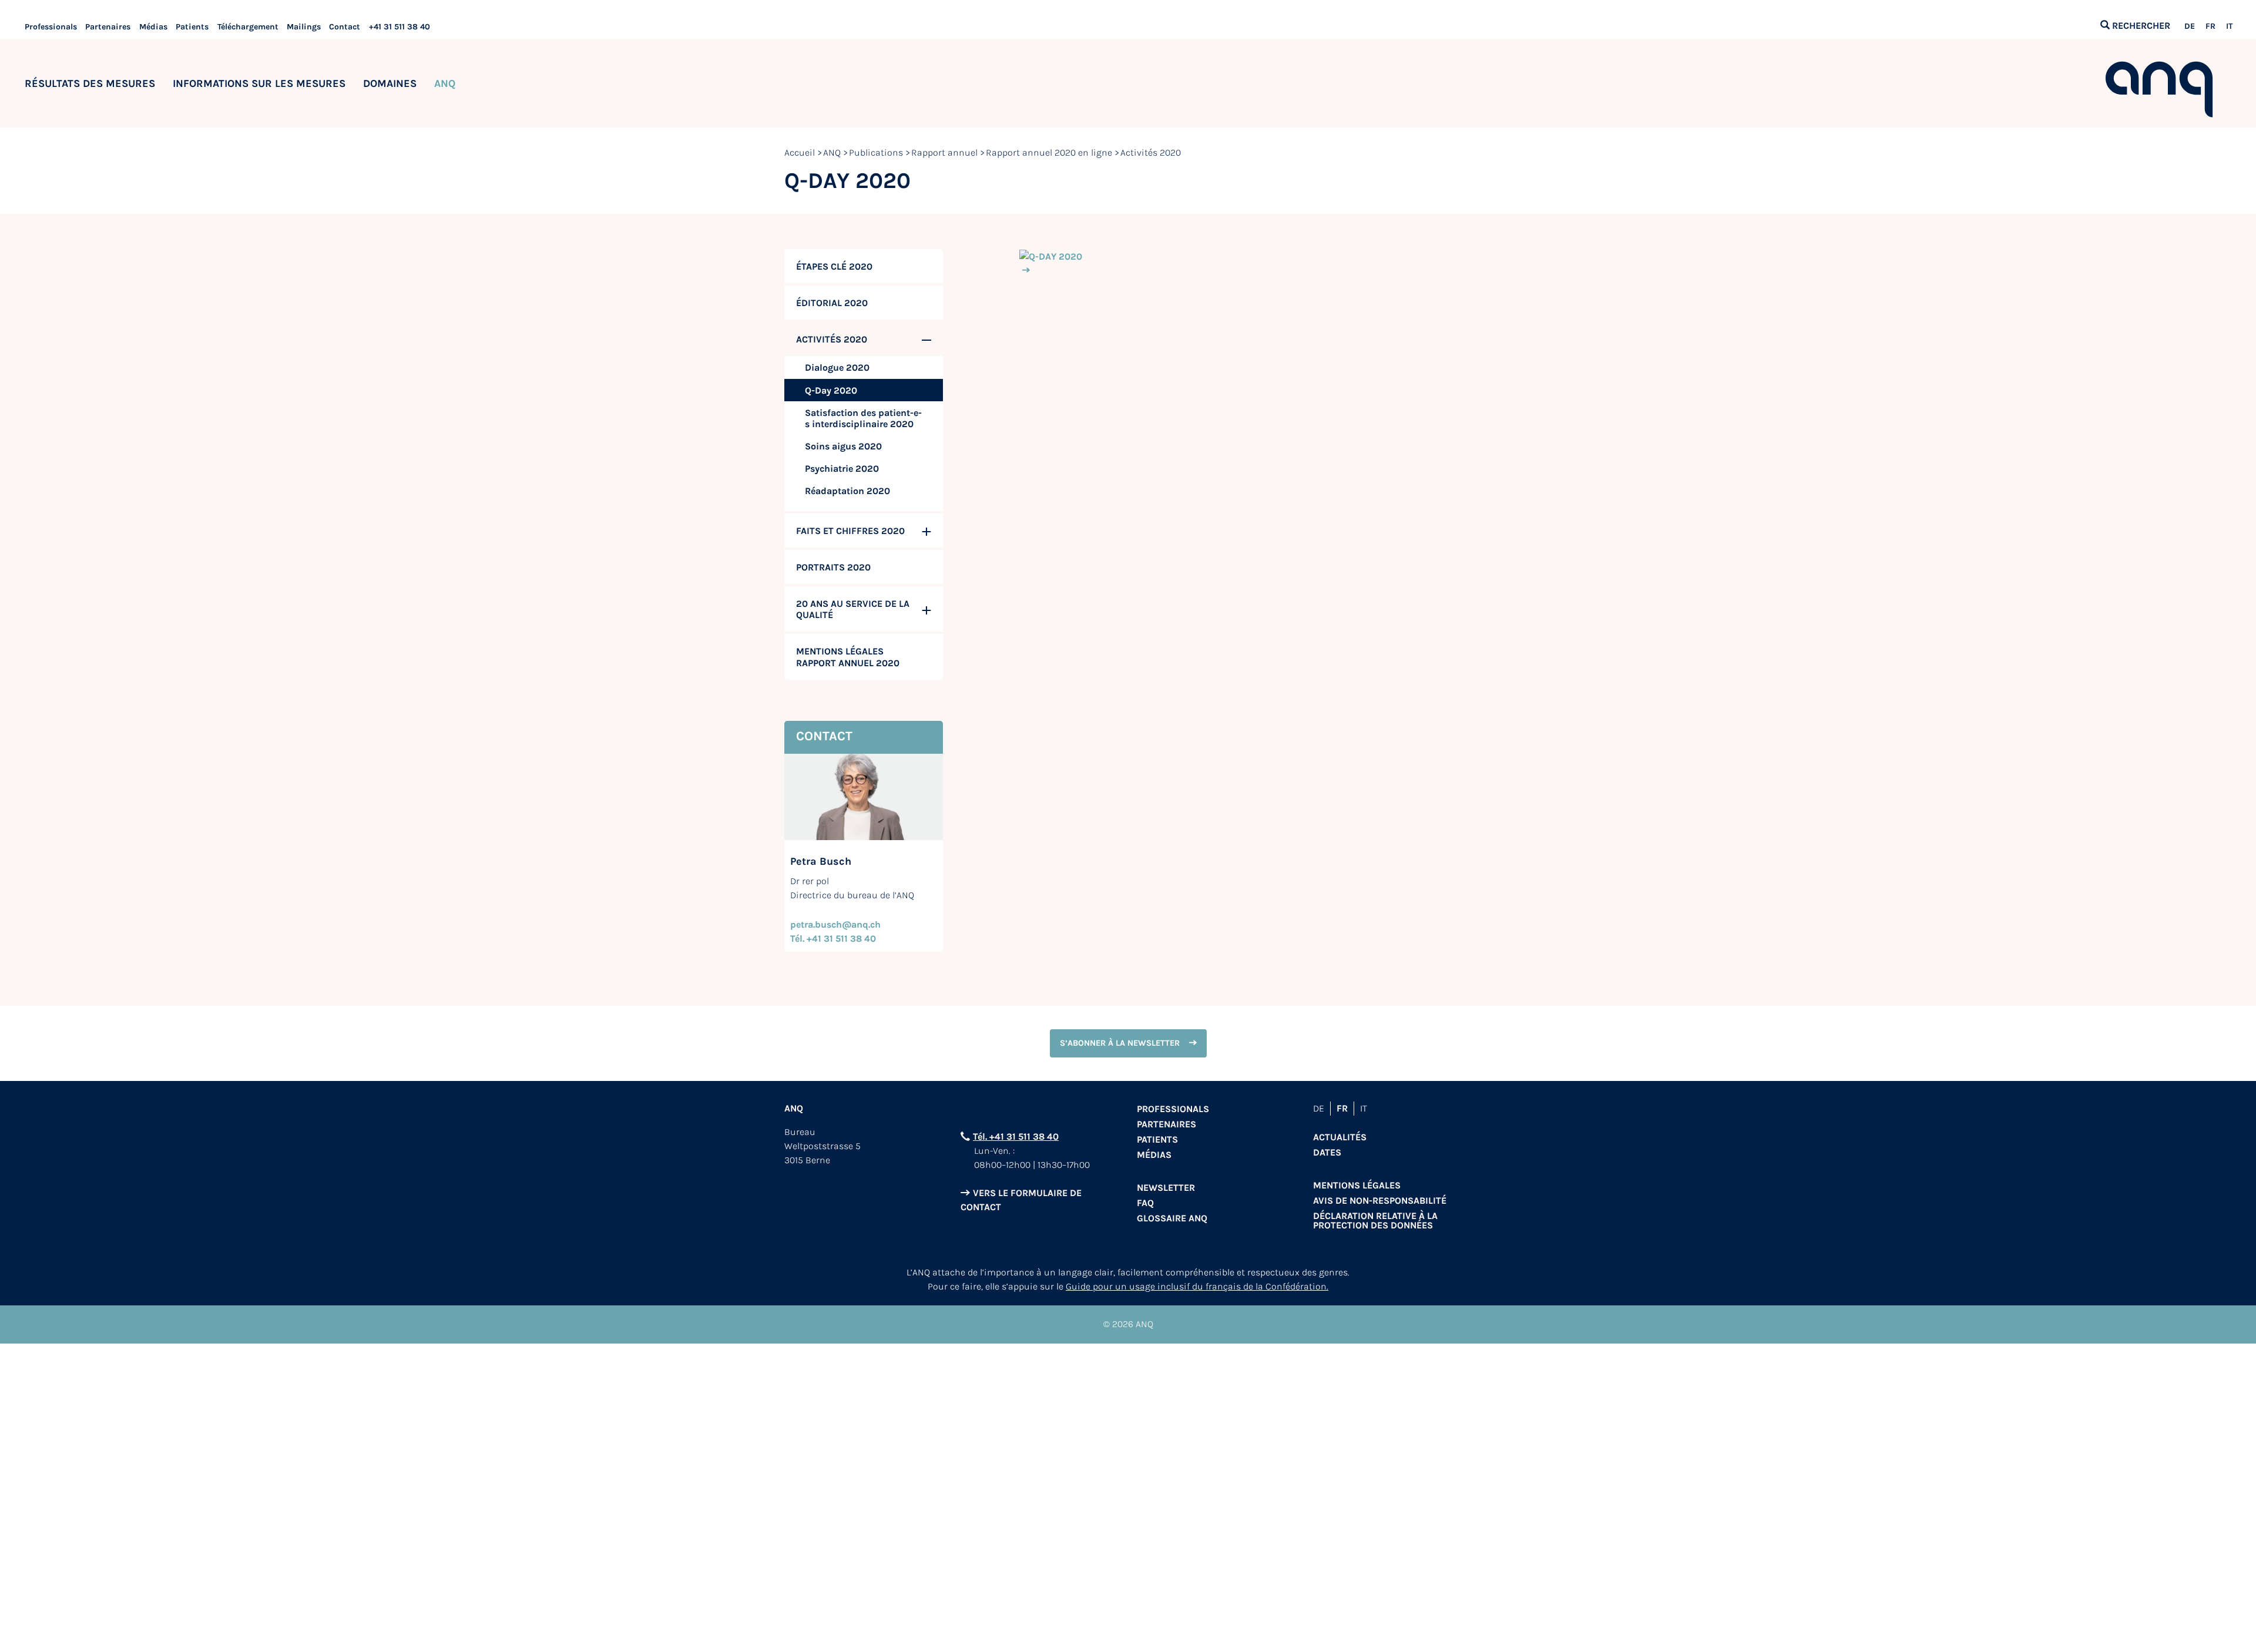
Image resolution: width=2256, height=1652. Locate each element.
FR (2210, 26)
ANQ (832, 152)
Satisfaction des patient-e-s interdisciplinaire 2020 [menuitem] (863, 418)
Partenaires (108, 27)
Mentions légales (1357, 1185)
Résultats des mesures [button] (90, 83)
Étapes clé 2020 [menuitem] (834, 266)
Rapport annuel (944, 152)
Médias (153, 27)
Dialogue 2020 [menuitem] (837, 367)
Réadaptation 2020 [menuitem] (847, 491)
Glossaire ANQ (1172, 1218)
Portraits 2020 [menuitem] (833, 567)
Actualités (1340, 1137)
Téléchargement (248, 27)
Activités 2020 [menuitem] (832, 339)
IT (2229, 26)
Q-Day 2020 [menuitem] (831, 390)
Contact (345, 27)
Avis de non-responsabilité (1380, 1201)
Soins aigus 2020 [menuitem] (843, 446)
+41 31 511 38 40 (399, 27)
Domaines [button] (390, 83)
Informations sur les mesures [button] (259, 83)
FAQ (1145, 1203)
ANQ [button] (445, 83)
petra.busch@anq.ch (835, 924)
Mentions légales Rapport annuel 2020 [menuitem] (848, 657)
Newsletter (1166, 1188)
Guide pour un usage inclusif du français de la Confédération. (1197, 1286)
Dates (1327, 1152)
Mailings (304, 27)
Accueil (800, 152)
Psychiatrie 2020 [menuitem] (842, 469)
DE (2190, 26)
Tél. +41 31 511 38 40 (833, 939)
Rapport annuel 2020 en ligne (1049, 152)
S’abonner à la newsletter (1120, 1043)
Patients (192, 27)
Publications (876, 152)
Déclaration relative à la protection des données (1375, 1220)
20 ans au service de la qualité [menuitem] (853, 609)
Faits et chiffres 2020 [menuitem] (850, 531)
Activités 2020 (1151, 152)
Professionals (51, 27)
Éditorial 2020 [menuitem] (832, 303)
